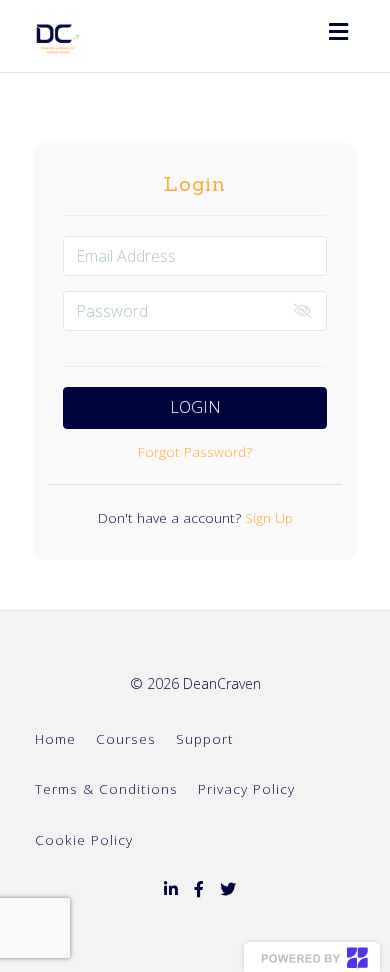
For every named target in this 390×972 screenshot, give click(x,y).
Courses (126, 738)
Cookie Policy (84, 839)
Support (205, 738)
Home (55, 738)
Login (195, 407)
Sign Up (267, 517)
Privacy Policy (246, 788)
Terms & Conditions (106, 788)
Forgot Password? (195, 451)
